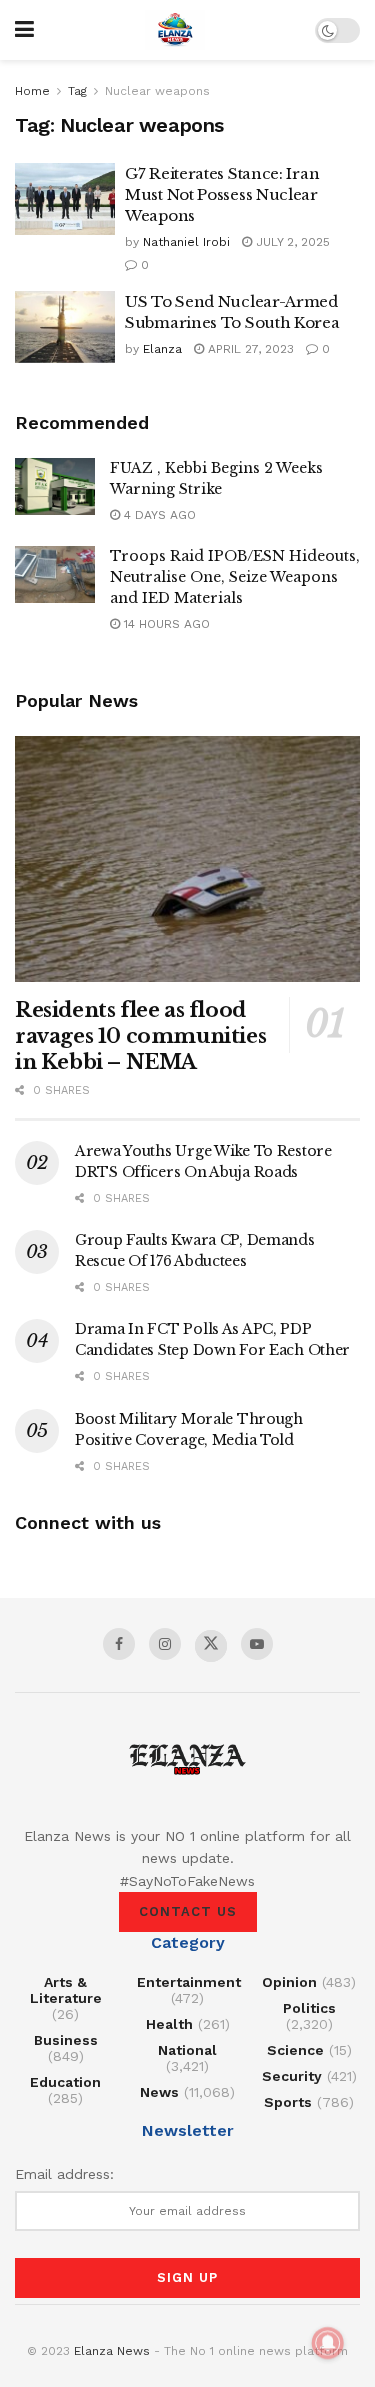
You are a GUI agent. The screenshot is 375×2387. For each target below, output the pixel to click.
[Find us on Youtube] (257, 1644)
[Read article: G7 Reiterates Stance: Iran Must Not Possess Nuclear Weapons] (65, 199)
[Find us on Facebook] (119, 1644)
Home (32, 91)
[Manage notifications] (328, 2343)
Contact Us (188, 1911)
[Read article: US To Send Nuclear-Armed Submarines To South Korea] (65, 327)
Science (295, 2050)
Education (65, 2082)
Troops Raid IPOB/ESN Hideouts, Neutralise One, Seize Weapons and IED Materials (235, 577)
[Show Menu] (24, 30)
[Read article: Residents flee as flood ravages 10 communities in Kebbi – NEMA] (187, 859)
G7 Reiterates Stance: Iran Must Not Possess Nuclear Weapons (222, 194)
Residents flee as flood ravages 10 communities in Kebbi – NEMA (140, 1036)
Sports (288, 2102)
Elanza (162, 349)
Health (169, 2024)
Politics (309, 2008)
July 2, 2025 (291, 242)
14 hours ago (165, 624)
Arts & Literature (66, 1990)
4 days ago (158, 515)
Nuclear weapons (157, 91)
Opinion (289, 1982)
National (187, 2050)
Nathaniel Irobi (186, 242)
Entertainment (189, 1982)
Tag (77, 91)
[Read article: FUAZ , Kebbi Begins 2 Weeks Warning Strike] (55, 486)
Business (66, 2040)
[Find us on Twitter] (211, 1646)
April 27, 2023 (249, 349)
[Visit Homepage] (175, 30)
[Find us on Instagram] (165, 1644)
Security (292, 2076)
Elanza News (112, 2351)
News (159, 2092)
